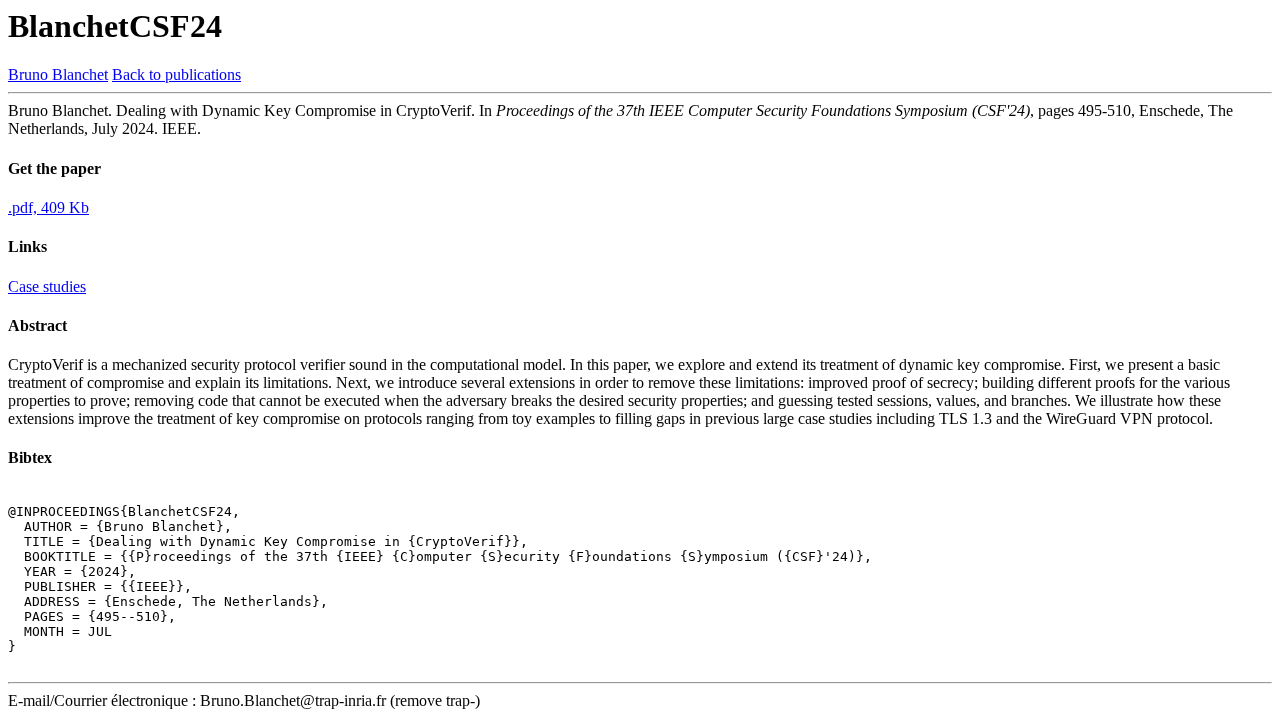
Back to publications (176, 74)
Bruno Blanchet (58, 74)
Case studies (47, 286)
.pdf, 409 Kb (48, 207)
